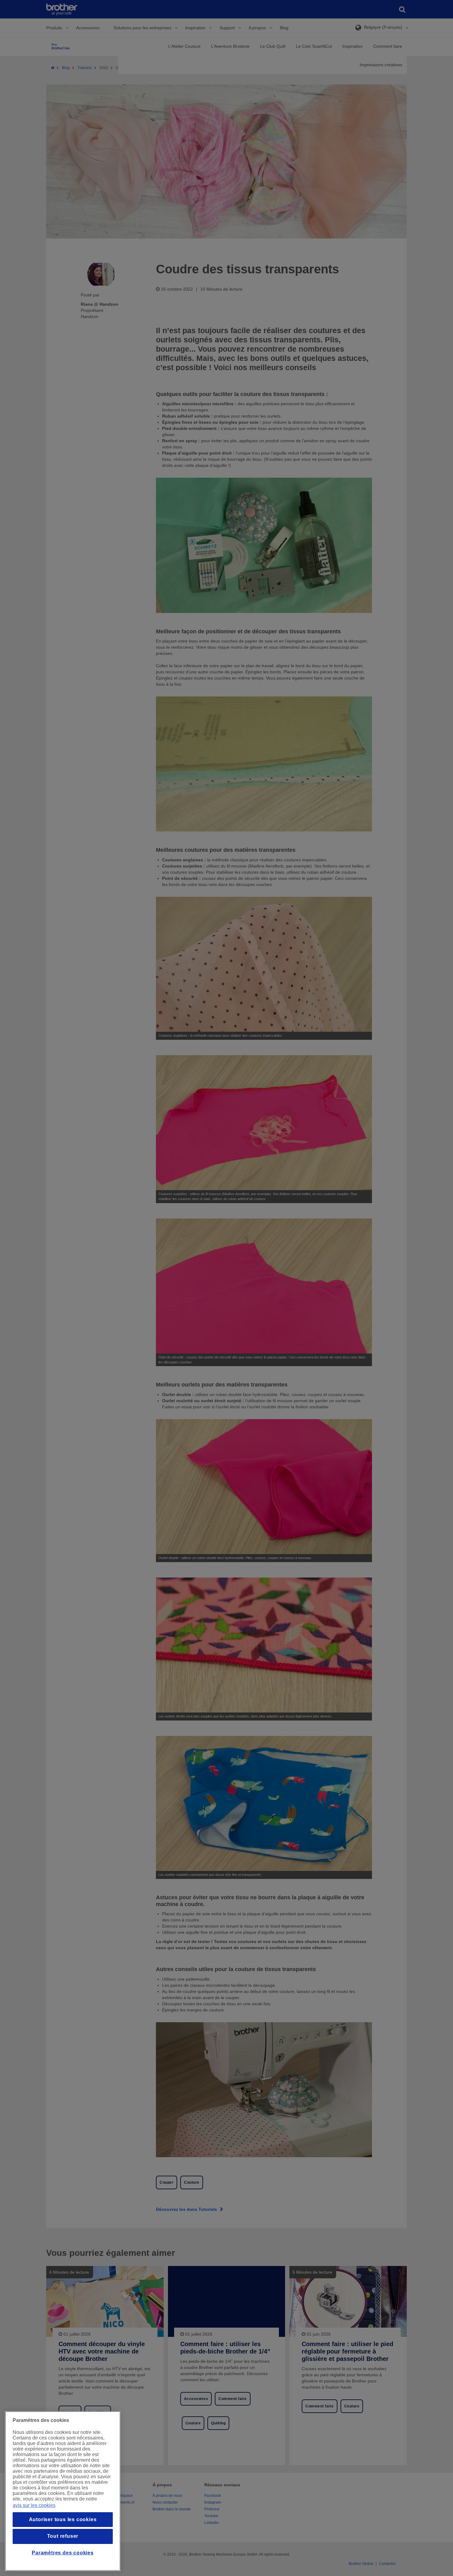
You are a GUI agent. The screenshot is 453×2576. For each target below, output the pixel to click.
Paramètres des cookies (63, 2553)
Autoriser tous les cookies (63, 2519)
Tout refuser (63, 2536)
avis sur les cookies (34, 2505)
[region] (63, 2491)
